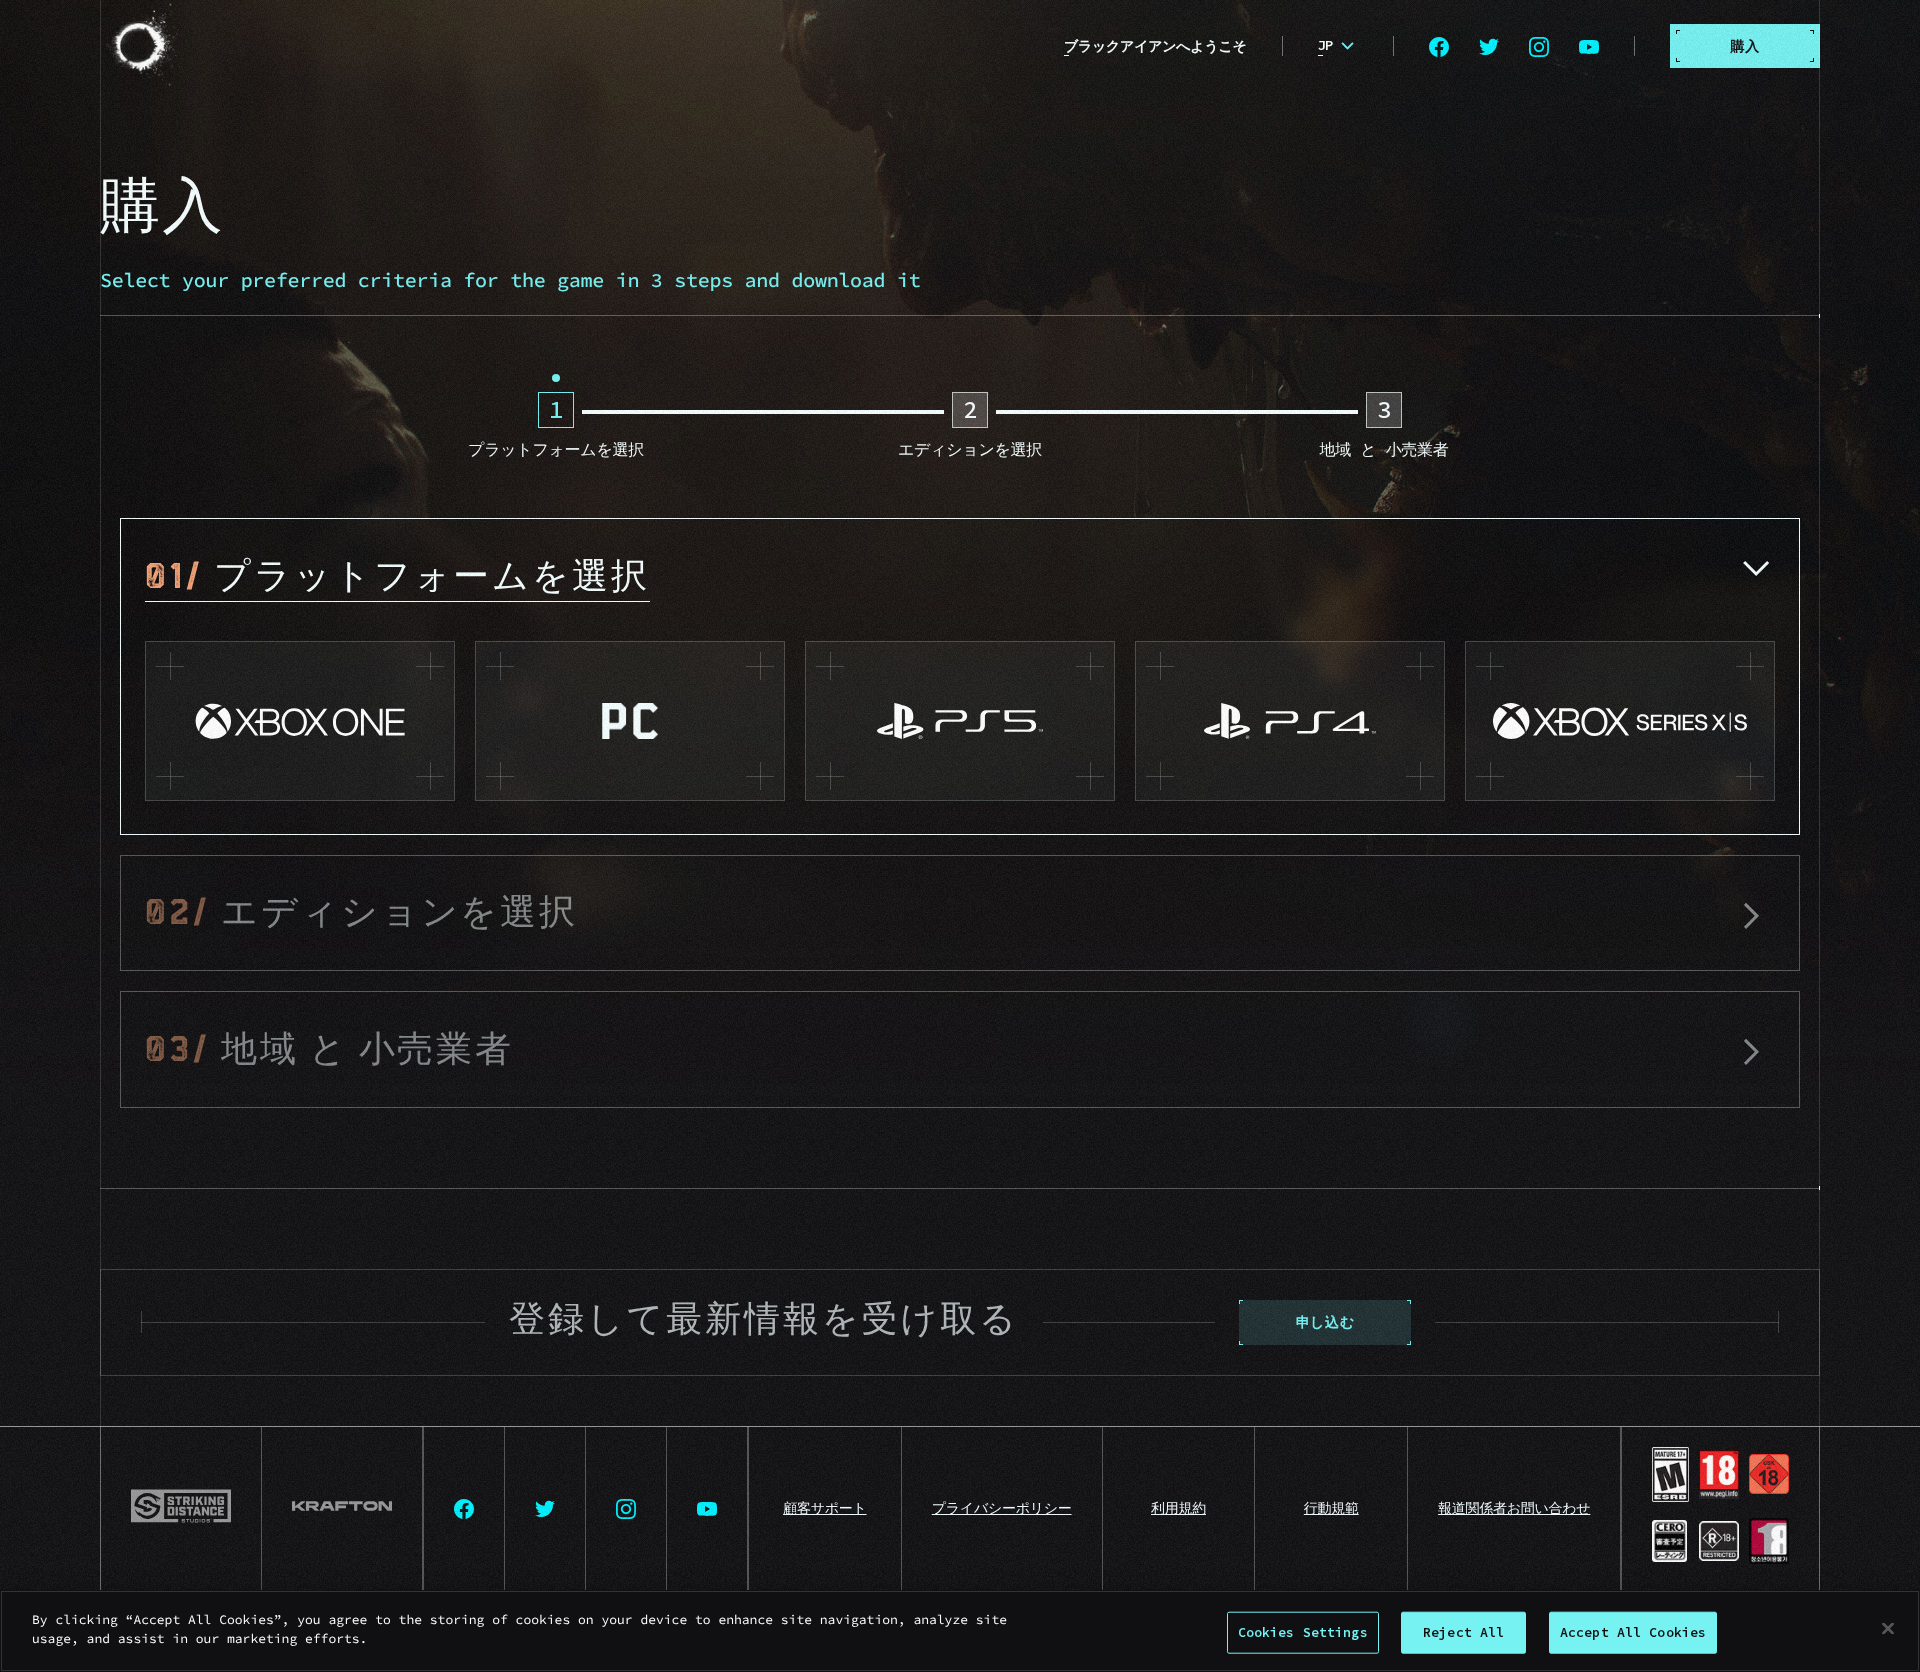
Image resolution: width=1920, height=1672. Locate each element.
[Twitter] (1489, 46)
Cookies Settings (1303, 1632)
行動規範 (1331, 1508)
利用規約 (1178, 1508)
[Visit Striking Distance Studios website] (181, 1509)
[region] (960, 1631)
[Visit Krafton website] (342, 1509)
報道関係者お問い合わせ (1514, 1508)
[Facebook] (1439, 46)
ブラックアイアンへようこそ (1155, 46)
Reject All (1463, 1632)
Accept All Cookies (1633, 1632)
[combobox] (1338, 46)
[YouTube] (1589, 46)
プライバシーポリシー (1002, 1508)
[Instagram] (1539, 46)
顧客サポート (824, 1508)
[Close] (1888, 1628)
